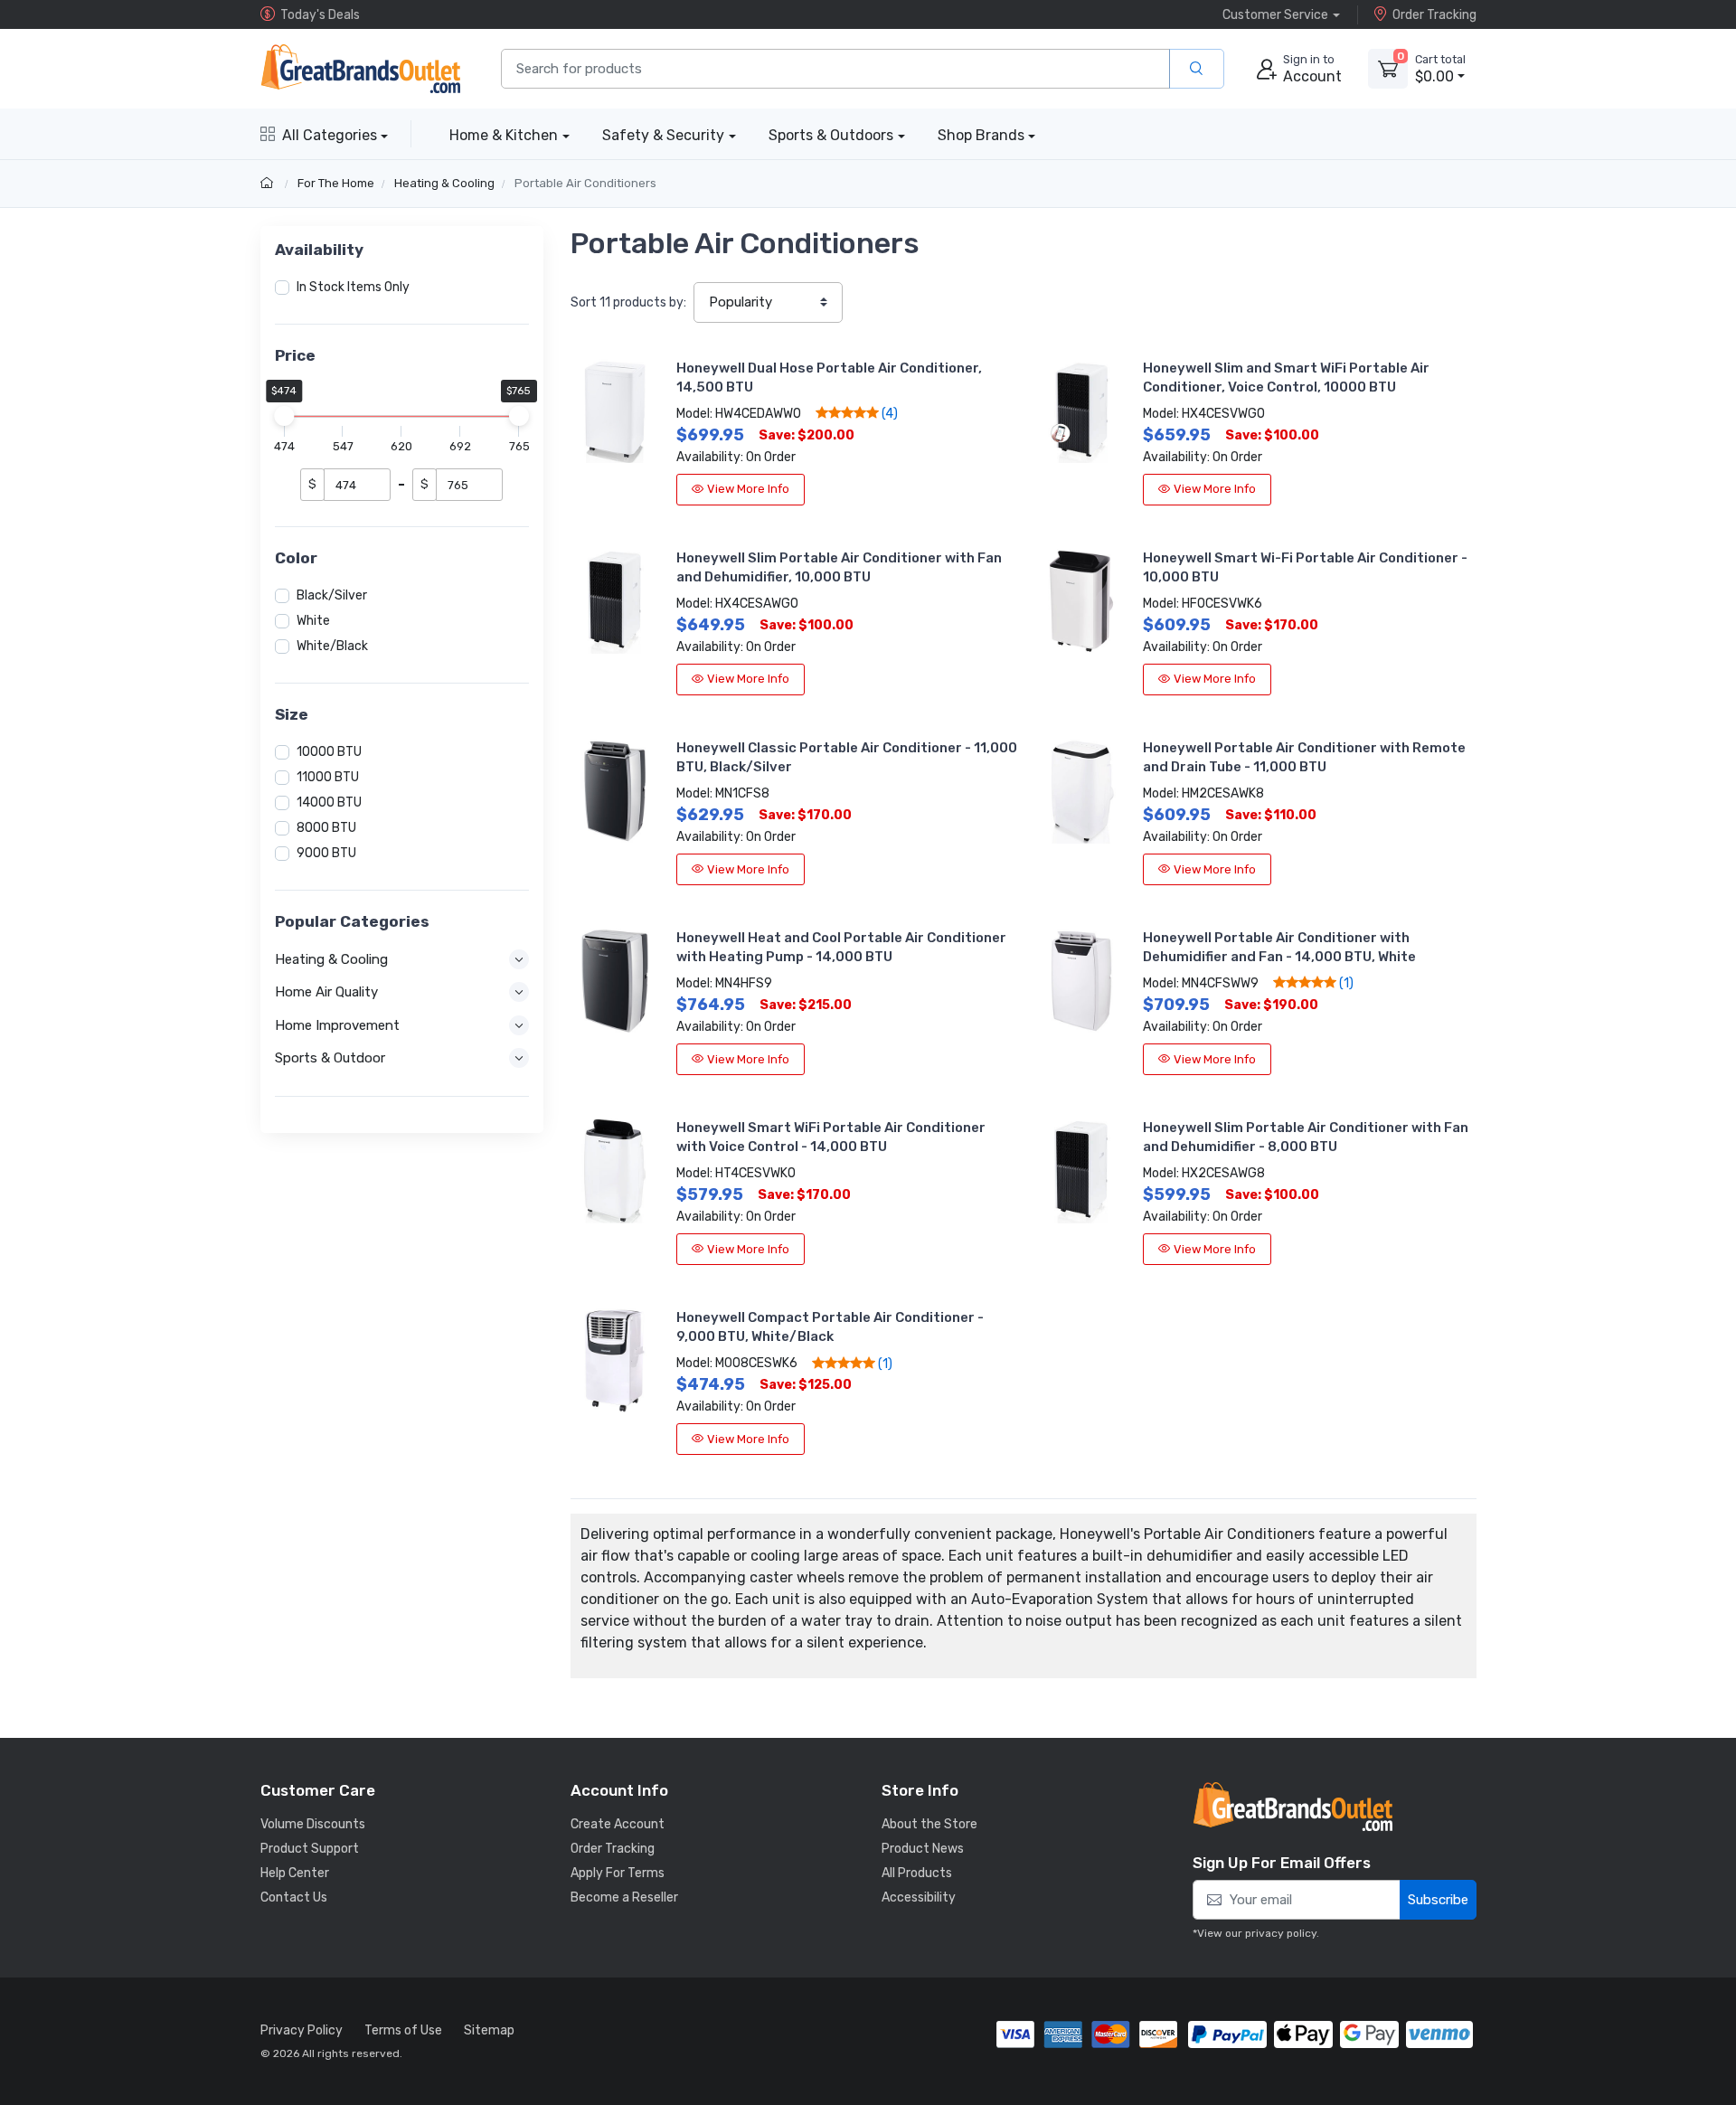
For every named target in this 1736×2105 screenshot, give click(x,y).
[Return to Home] (269, 183)
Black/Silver (332, 595)
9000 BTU (326, 853)
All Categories (330, 135)
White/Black (332, 646)
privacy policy (1281, 1933)
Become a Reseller (624, 1897)
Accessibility (919, 1897)
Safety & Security (663, 135)
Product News (923, 1849)
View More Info (748, 489)
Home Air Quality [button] (326, 992)
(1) (1345, 983)
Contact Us (294, 1897)
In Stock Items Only (353, 287)
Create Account (618, 1824)
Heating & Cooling (444, 183)
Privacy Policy (302, 2030)
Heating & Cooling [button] (331, 959)
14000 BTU (329, 802)
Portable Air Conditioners (585, 183)
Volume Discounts (313, 1824)
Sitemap (489, 2030)
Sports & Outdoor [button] (330, 1058)
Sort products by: (628, 302)
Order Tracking (1434, 15)
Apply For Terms (618, 1873)
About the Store (929, 1824)
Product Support (310, 1849)
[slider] (285, 416)
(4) (888, 413)
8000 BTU (326, 828)
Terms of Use (403, 2030)
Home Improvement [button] (337, 1025)
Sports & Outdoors (831, 135)
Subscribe (1438, 1900)
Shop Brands (981, 135)
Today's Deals (320, 15)
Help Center (295, 1873)
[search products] (1197, 69)
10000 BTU (329, 752)
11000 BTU (328, 777)
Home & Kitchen (504, 135)
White (313, 621)
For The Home (336, 183)
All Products (917, 1873)
